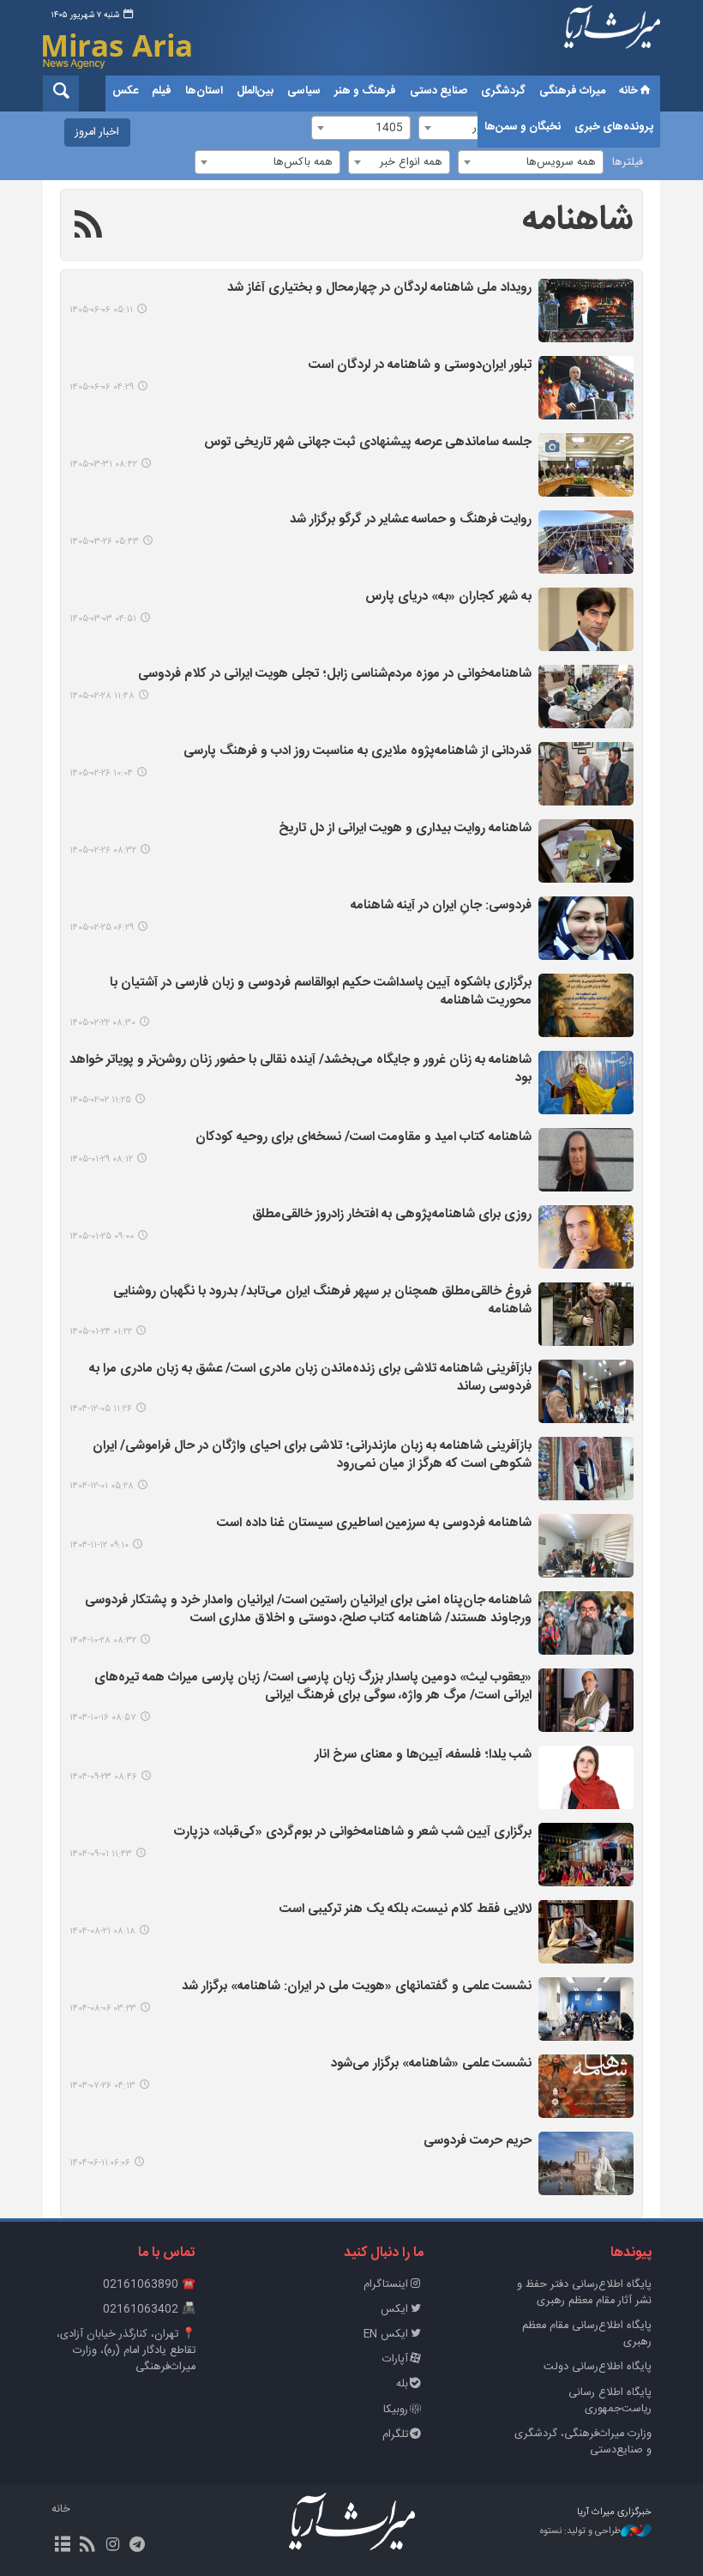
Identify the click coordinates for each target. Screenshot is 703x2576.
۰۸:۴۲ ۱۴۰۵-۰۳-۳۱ (103, 465)
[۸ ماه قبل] (586, 1777)
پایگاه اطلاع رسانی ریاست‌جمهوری (610, 2401)
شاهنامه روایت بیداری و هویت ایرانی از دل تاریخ (405, 829)
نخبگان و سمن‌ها (523, 127)
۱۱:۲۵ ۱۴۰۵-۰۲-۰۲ (100, 1100)
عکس (125, 91)
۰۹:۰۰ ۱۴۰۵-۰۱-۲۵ (102, 1237)
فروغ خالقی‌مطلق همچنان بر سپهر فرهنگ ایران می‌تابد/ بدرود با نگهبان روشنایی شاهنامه (322, 1301)
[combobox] (531, 162)
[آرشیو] (62, 2546)
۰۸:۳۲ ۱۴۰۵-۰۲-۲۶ (103, 851)
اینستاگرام (386, 2285)
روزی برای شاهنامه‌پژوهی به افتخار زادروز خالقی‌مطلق (392, 1215)
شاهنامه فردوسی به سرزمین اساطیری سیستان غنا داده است (374, 1524)
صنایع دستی (439, 91)
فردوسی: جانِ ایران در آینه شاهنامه (441, 906)
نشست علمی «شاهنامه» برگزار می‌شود (431, 2064)
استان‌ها (204, 91)
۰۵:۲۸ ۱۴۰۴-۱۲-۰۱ (102, 1486)
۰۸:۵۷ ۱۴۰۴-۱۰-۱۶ (103, 1718)
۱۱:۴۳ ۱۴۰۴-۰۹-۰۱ (101, 1854)
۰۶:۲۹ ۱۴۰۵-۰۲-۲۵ (102, 928)
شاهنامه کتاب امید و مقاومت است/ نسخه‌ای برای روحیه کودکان (364, 1138)
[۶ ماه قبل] (586, 1391)
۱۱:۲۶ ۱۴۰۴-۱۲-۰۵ (101, 1409)
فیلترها (628, 163)
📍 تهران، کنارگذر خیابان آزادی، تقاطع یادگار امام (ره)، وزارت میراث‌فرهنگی (126, 2351)
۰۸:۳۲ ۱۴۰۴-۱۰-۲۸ (103, 1641)
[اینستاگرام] (112, 2546)
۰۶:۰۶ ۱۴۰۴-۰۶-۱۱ (100, 2163)
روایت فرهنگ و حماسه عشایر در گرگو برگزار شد (411, 520)
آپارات (395, 2359)
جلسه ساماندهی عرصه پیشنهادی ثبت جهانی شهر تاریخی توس (368, 443)
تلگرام (395, 2435)
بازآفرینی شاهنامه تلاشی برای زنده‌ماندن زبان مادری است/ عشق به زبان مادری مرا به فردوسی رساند (310, 1378)
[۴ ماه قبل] (586, 1083)
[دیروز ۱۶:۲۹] (586, 388)
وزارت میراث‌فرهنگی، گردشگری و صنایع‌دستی (583, 2442)
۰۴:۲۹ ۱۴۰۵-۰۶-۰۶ (102, 387)
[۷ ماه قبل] (586, 1623)
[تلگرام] (138, 2546)
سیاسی (304, 91)
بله (402, 2384)
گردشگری (503, 91)
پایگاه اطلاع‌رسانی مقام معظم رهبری (587, 2334)
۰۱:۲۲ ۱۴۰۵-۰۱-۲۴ (101, 1332)
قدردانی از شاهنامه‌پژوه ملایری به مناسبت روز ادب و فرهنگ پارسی (358, 752)
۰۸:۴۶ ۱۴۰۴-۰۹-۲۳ (103, 1777)
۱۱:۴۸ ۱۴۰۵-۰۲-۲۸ (102, 696)
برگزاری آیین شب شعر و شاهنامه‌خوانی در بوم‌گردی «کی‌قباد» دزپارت (353, 1833)
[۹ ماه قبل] (586, 1855)
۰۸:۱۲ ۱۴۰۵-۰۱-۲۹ (101, 1159)
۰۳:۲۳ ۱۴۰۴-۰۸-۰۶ (103, 2009)
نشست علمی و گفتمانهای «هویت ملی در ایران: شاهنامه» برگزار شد (357, 1987)
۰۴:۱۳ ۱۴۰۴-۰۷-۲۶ (102, 2086)
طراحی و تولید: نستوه (580, 2532)
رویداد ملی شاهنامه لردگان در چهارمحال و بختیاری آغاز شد (379, 289)
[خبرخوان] (87, 2546)
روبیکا (396, 2410)
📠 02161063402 (149, 2310)
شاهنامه (578, 220)
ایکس (394, 2310)
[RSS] (89, 227)
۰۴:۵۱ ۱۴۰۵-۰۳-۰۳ (103, 619)
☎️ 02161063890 (149, 2285)
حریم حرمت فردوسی (478, 2142)
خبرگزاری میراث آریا (612, 40)
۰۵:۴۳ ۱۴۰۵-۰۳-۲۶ (104, 542)
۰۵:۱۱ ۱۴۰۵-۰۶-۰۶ (101, 310)
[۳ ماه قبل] (586, 619)
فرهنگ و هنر (365, 91)
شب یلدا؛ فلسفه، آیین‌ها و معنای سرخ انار (423, 1756)
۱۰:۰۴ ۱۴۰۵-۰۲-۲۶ (101, 773)
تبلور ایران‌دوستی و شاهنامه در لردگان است (420, 366)
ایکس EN (386, 2335)
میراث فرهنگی (572, 91)
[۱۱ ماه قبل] (586, 2163)
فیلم (162, 91)
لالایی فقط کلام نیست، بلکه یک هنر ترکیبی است (406, 1910)
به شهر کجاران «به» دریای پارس (448, 597)
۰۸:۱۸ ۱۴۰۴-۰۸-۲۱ (102, 1931)
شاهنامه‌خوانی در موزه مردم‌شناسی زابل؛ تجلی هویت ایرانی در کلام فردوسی (335, 675)
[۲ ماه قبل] (586, 465)
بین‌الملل (255, 91)
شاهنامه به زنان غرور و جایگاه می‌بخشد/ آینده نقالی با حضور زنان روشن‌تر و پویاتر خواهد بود (300, 1070)
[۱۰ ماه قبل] (586, 2009)
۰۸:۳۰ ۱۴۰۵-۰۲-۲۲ (102, 1023)
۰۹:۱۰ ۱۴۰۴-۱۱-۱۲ (99, 1545)
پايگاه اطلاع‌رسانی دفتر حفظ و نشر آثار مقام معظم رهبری (584, 2293)
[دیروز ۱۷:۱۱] (586, 311)
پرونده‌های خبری (614, 127)
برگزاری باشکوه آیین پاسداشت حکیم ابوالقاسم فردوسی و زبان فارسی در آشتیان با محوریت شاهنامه (321, 992)
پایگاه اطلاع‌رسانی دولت (598, 2367)
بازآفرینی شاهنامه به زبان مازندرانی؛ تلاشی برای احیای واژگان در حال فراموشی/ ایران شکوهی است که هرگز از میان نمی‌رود (312, 1456)
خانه (628, 91)
